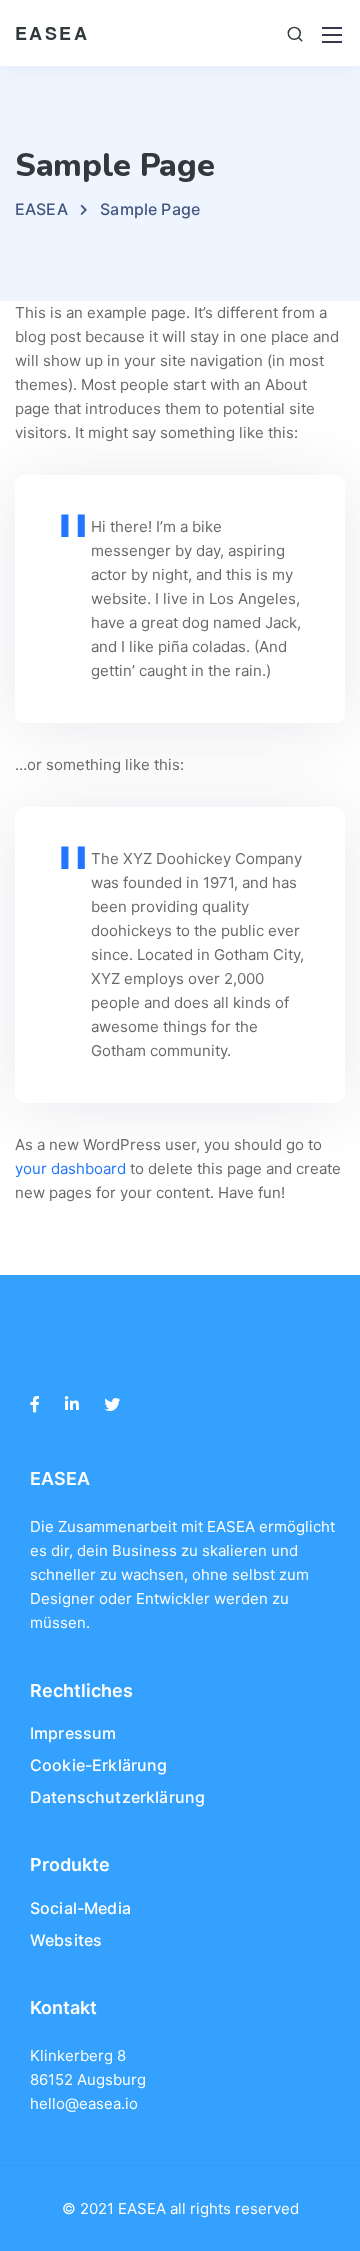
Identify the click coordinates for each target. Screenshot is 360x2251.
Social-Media (80, 1908)
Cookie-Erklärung (99, 1765)
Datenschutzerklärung (117, 1797)
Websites (66, 1940)
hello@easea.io (84, 2103)
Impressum (73, 1733)
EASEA (52, 33)
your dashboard (70, 1168)
